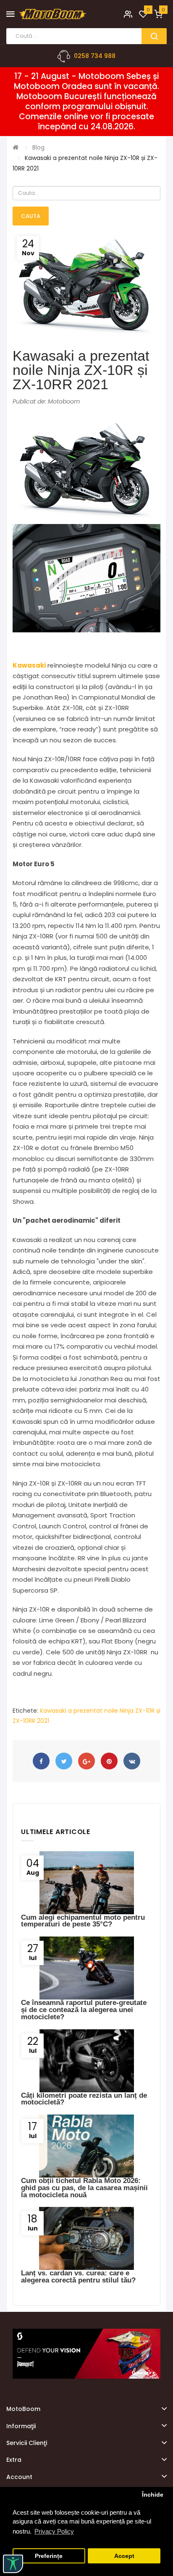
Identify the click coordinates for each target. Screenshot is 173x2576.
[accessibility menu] (13, 2564)
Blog (38, 147)
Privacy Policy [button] (54, 2531)
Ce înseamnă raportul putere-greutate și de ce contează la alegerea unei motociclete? (84, 2010)
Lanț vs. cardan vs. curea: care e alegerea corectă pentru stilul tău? (78, 2277)
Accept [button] (124, 2556)
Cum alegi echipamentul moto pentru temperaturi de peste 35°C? (83, 1921)
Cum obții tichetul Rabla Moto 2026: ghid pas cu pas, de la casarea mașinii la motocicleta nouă (84, 2188)
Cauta (31, 216)
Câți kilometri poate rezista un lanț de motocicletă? (84, 2099)
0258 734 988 (95, 56)
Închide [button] (153, 2495)
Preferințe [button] (49, 2556)
